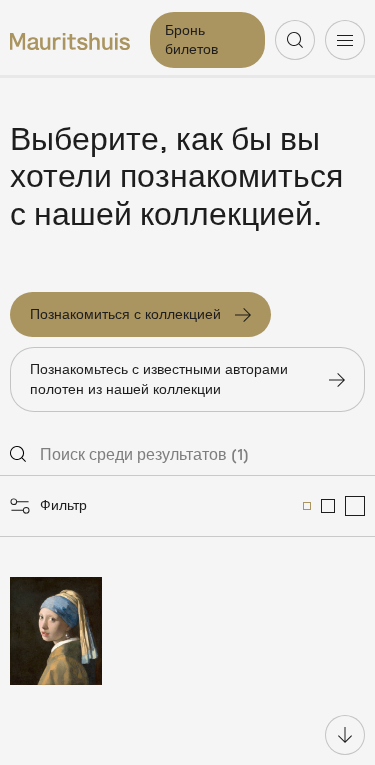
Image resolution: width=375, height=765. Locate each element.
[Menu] (345, 40)
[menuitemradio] (307, 506)
